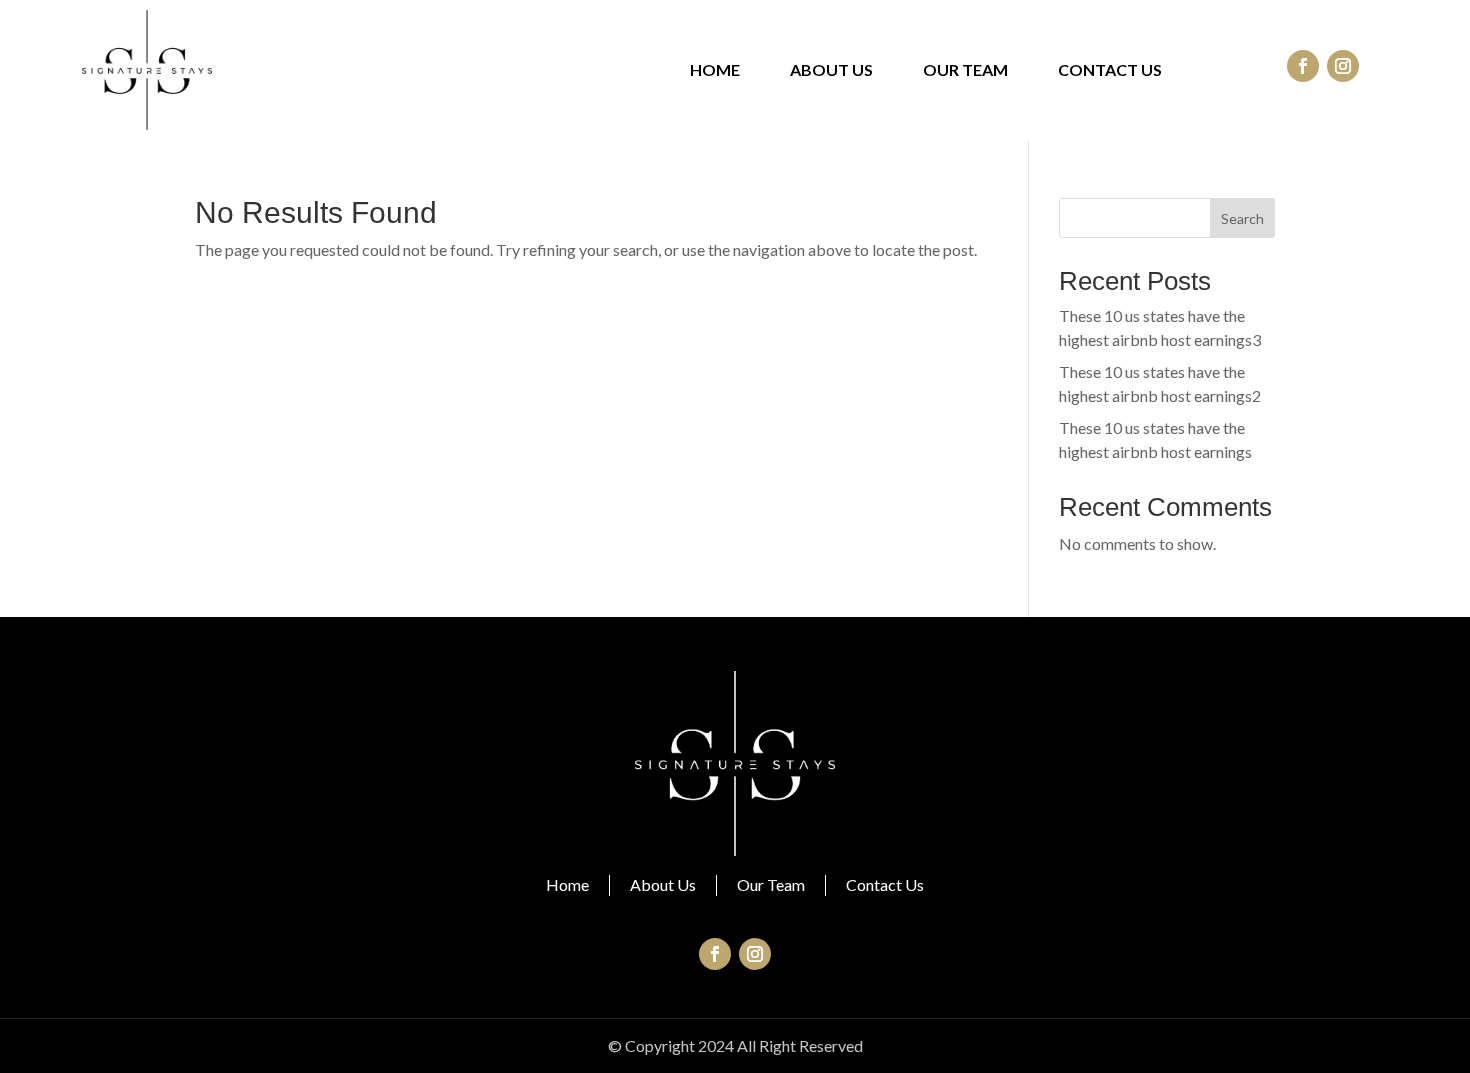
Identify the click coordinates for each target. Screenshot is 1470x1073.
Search (1242, 218)
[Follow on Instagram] (1343, 66)
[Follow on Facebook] (1303, 66)
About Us (831, 71)
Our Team (965, 71)
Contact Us (1110, 71)
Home (715, 71)
